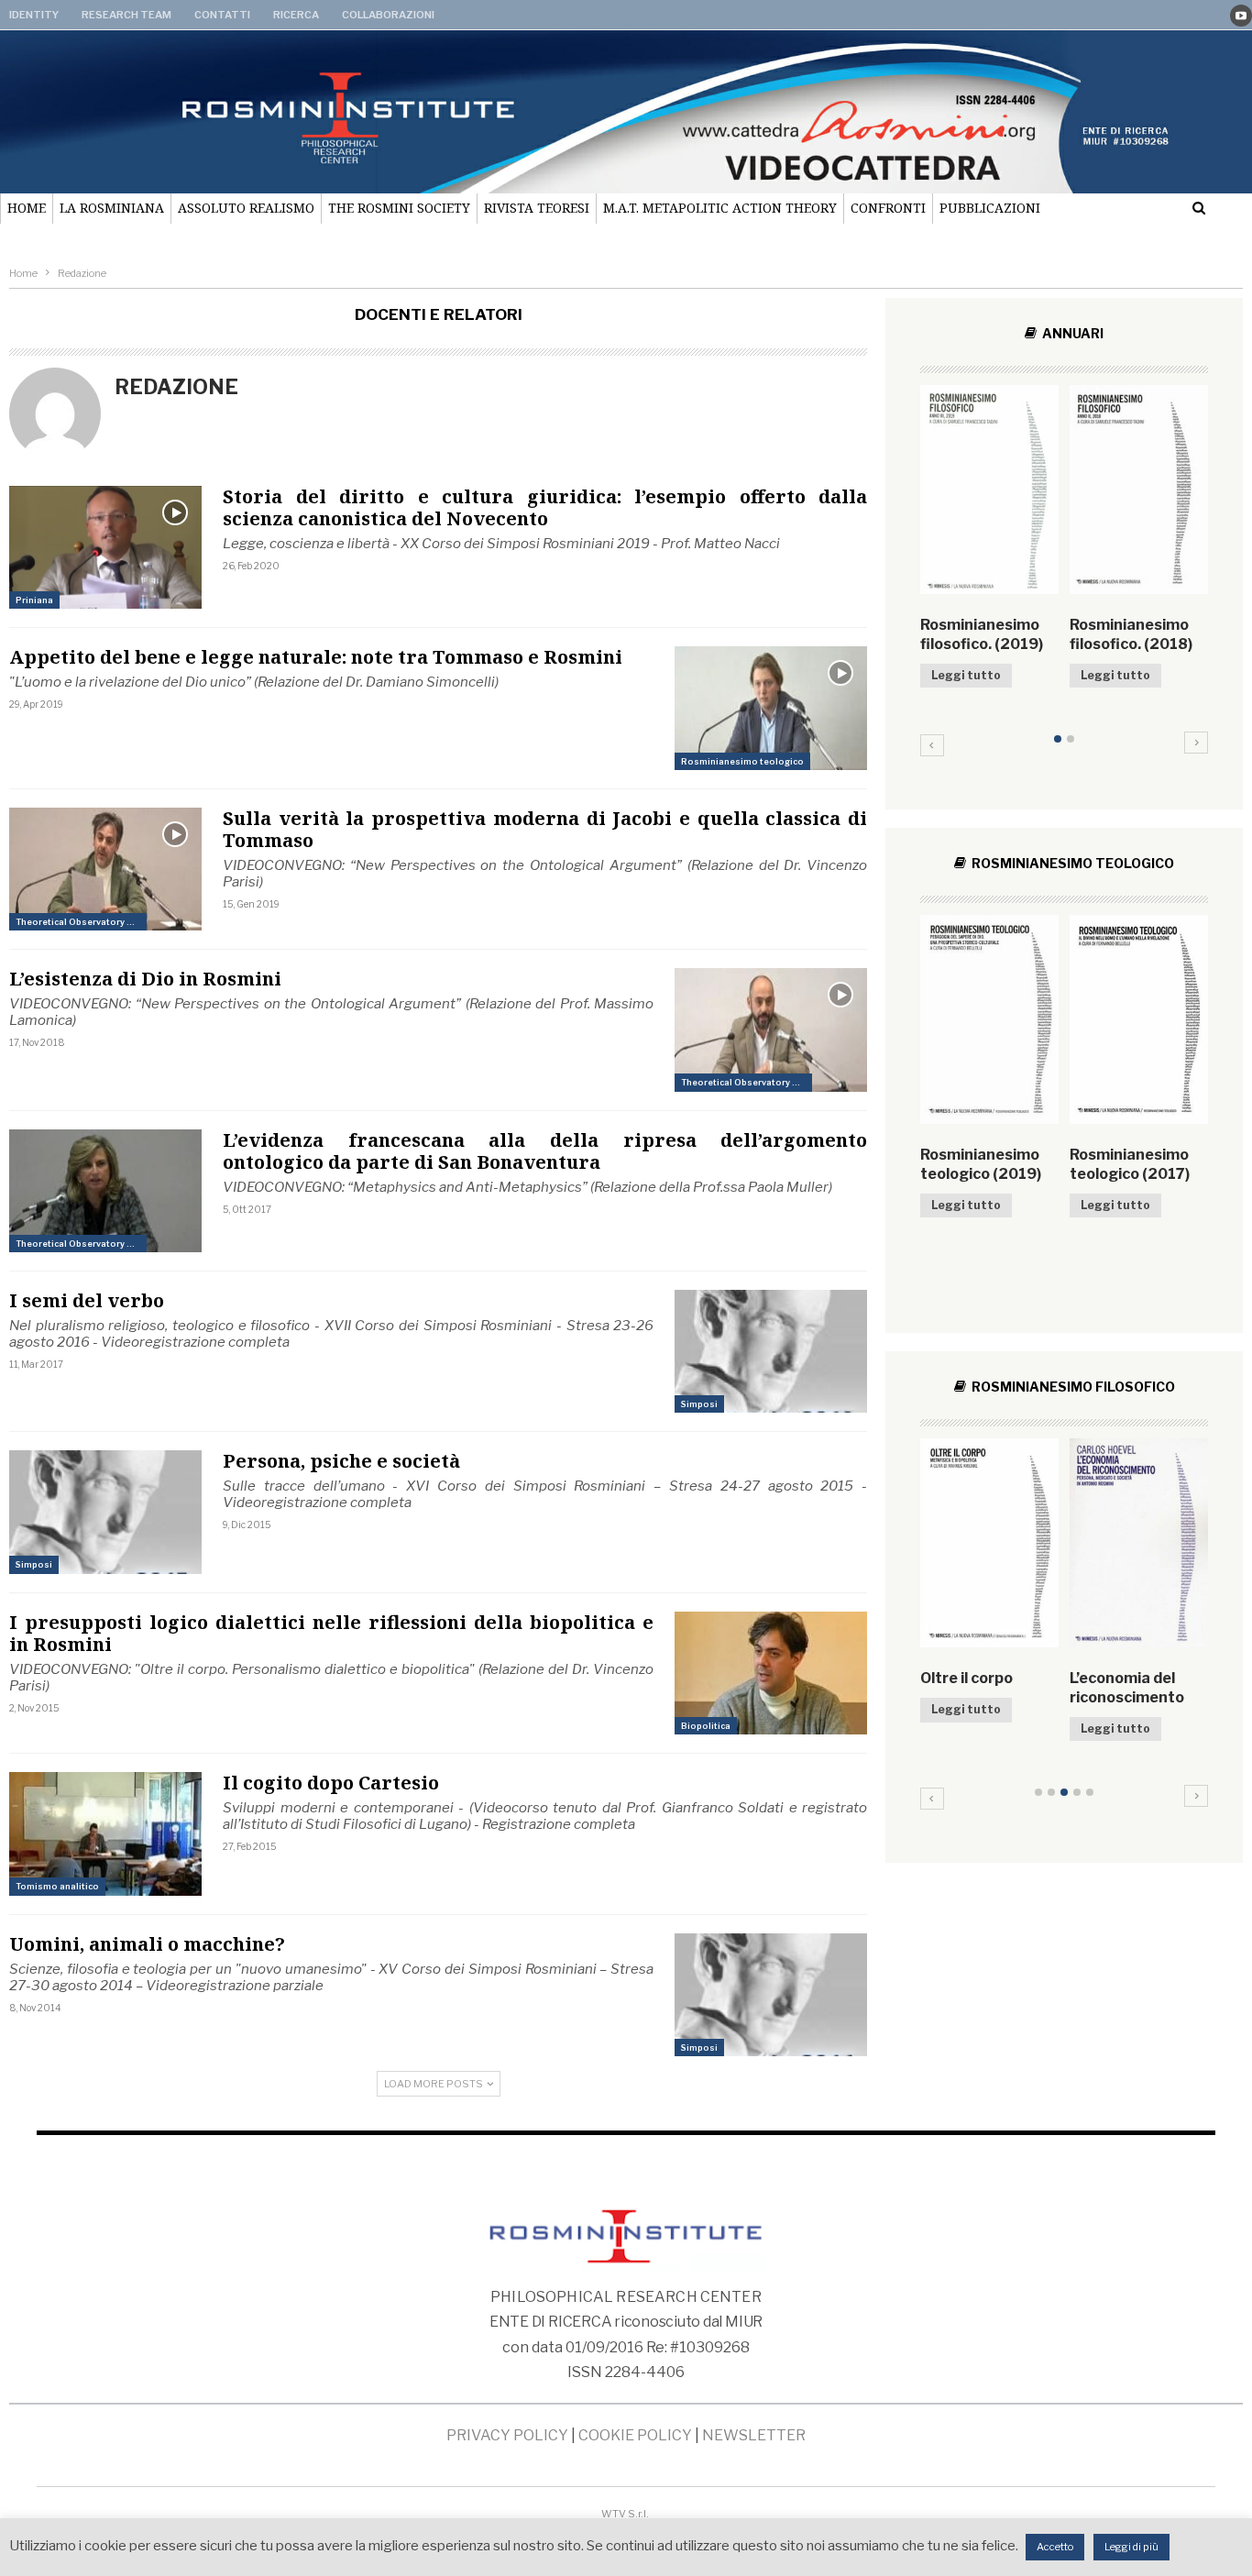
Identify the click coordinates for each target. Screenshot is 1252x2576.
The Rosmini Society (399, 208)
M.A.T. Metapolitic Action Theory (720, 208)
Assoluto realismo (246, 208)
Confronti (888, 208)
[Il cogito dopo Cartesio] (105, 1833)
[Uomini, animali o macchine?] (771, 1995)
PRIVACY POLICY (507, 2435)
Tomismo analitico (57, 1886)
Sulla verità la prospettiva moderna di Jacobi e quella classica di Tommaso (545, 829)
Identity (34, 15)
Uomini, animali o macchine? (147, 1944)
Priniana (34, 600)
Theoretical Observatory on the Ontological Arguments (81, 922)
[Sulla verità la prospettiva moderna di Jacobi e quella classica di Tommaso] (105, 869)
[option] (1064, 566)
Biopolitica (706, 1726)
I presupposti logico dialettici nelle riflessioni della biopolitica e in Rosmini (331, 1633)
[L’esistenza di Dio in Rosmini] (771, 1029)
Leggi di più (1131, 2547)
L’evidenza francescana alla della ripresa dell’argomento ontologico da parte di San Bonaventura (545, 1151)
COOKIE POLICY (635, 2435)
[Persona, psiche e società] (105, 1512)
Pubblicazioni (990, 208)
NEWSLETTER (754, 2435)
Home (27, 208)
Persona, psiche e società (341, 1461)
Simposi (699, 1404)
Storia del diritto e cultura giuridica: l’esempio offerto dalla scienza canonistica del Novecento (545, 507)
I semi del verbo (87, 1300)
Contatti (222, 15)
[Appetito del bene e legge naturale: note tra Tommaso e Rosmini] (771, 708)
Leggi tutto (966, 675)
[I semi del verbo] (771, 1351)
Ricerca (296, 15)
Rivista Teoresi (537, 208)
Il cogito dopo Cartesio (331, 1783)
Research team (126, 15)
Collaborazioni (388, 15)
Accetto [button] (1055, 2547)
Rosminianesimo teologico (742, 761)
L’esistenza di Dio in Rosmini (145, 979)
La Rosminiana (112, 208)
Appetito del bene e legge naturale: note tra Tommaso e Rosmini (316, 657)
